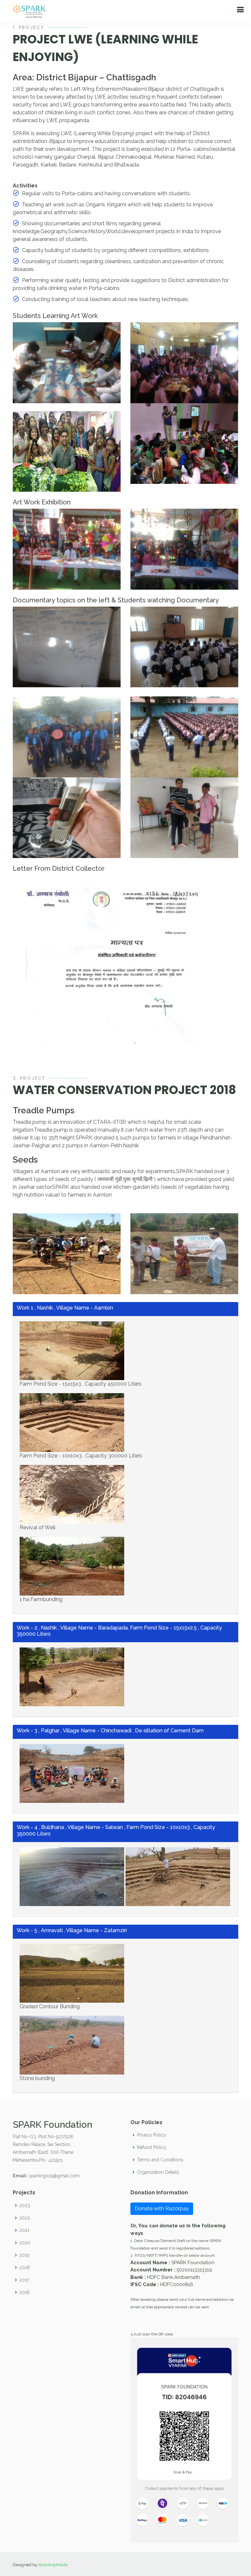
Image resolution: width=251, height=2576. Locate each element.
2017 (24, 2280)
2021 (24, 2230)
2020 (25, 2243)
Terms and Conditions (160, 2160)
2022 (25, 2218)
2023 (25, 2205)
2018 (25, 2267)
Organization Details (158, 2172)
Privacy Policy (152, 2135)
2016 (25, 2292)
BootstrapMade (53, 2565)
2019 (24, 2255)
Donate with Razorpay (162, 2209)
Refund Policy (152, 2147)
